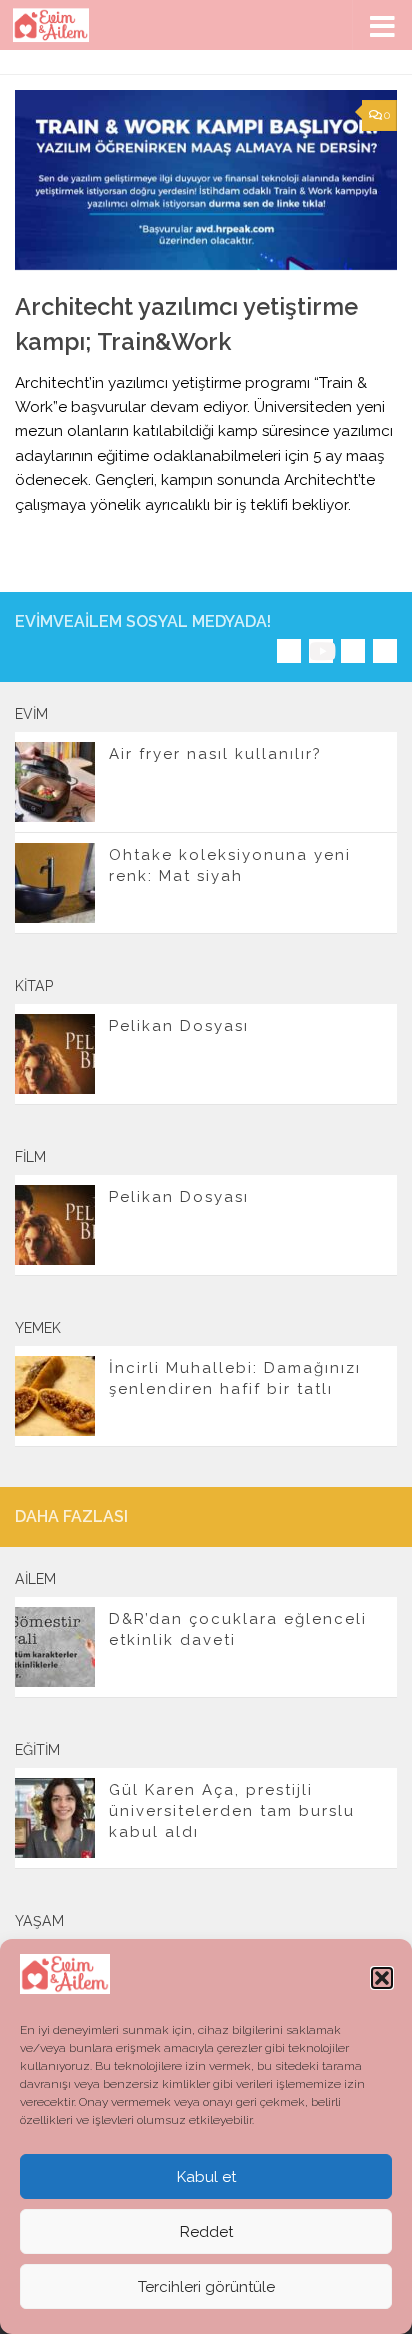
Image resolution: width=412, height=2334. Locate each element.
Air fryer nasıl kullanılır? (215, 754)
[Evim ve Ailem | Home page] (64, 25)
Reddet (206, 2232)
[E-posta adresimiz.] (385, 651)
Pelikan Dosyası (179, 1026)
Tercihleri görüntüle (206, 2287)
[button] (382, 1978)
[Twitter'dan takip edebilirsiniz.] (353, 651)
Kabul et (206, 2177)
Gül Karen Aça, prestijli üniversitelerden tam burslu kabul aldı (232, 1811)
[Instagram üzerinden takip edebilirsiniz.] (289, 651)
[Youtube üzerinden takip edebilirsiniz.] (321, 651)
